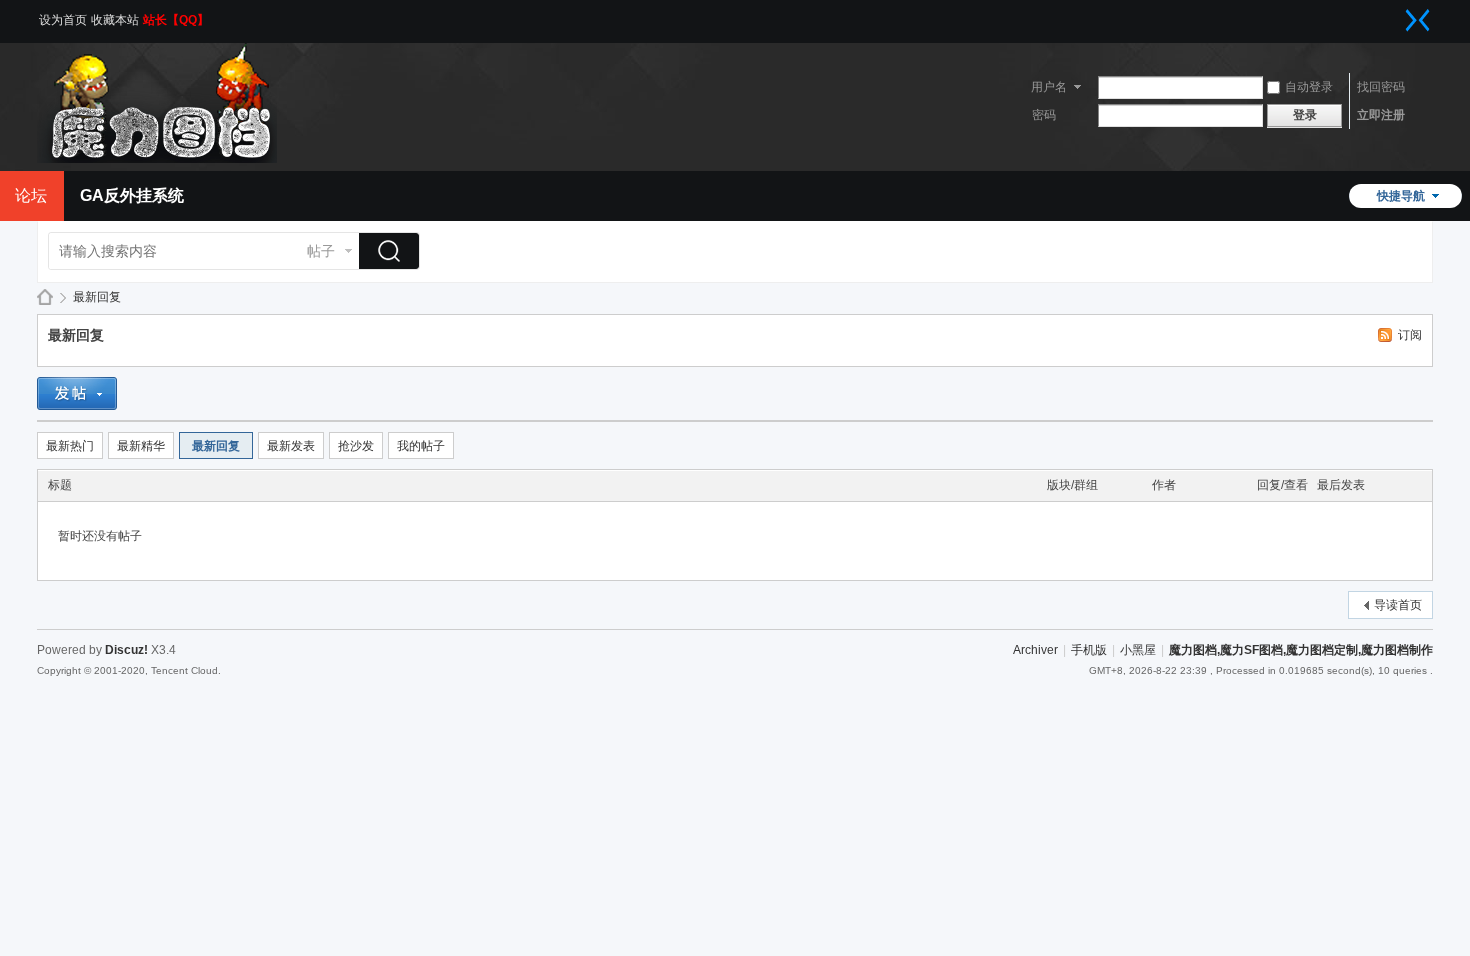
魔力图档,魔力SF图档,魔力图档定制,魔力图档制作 (45, 297)
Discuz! (126, 650)
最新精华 (141, 446)
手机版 (1089, 650)
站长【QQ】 (176, 20)
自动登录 (1309, 87)
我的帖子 (421, 446)
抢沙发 (356, 446)
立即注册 (1381, 115)
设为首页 (63, 20)
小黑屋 (1138, 650)
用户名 (1049, 87)
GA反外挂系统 (132, 195)
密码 (1044, 115)
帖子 (321, 251)
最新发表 (291, 446)
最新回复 (97, 297)
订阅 (1410, 335)
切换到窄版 (1418, 20)
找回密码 (1381, 87)
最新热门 (70, 446)
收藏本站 (115, 20)
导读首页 (1398, 605)
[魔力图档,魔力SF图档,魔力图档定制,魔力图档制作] (157, 159)
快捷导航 (1401, 196)
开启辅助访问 (1398, 14)
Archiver (1035, 650)
